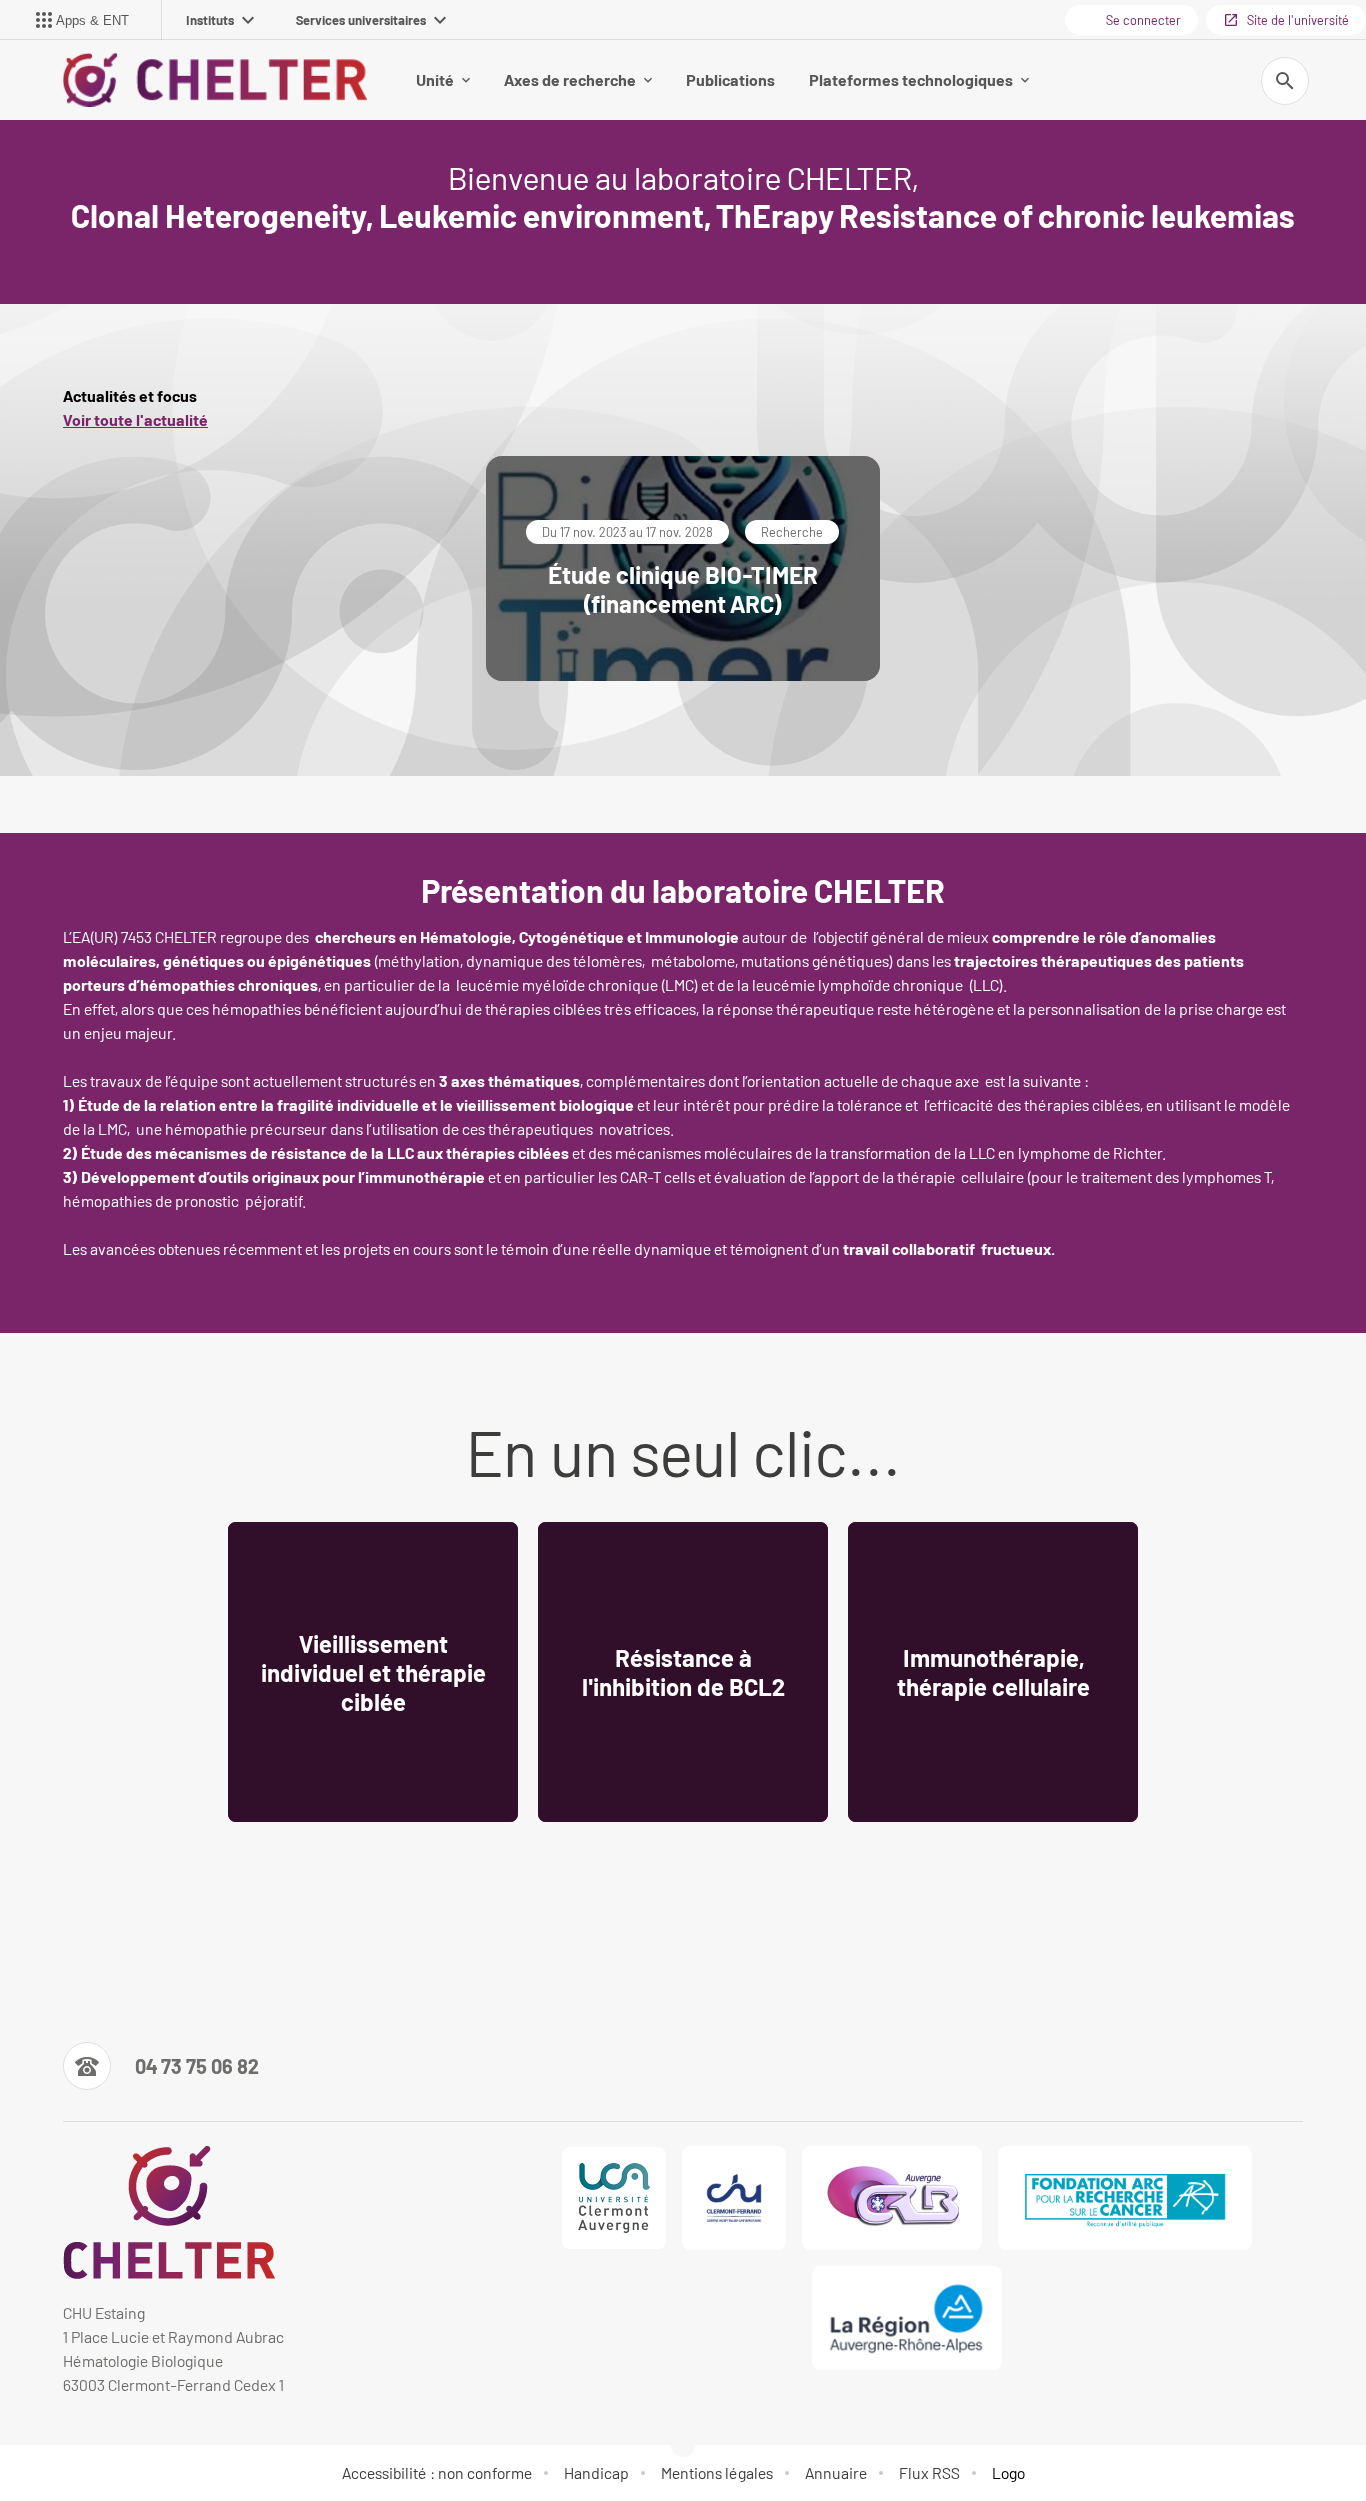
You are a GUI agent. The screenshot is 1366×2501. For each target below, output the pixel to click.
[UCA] (614, 2198)
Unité (435, 79)
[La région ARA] (907, 2318)
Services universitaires (361, 20)
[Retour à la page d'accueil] (215, 79)
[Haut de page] (96, 2441)
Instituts (210, 20)
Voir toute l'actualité (135, 419)
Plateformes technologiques (911, 79)
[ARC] (1125, 2198)
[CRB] (892, 2198)
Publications (730, 79)
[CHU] (734, 2198)
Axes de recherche (570, 79)
